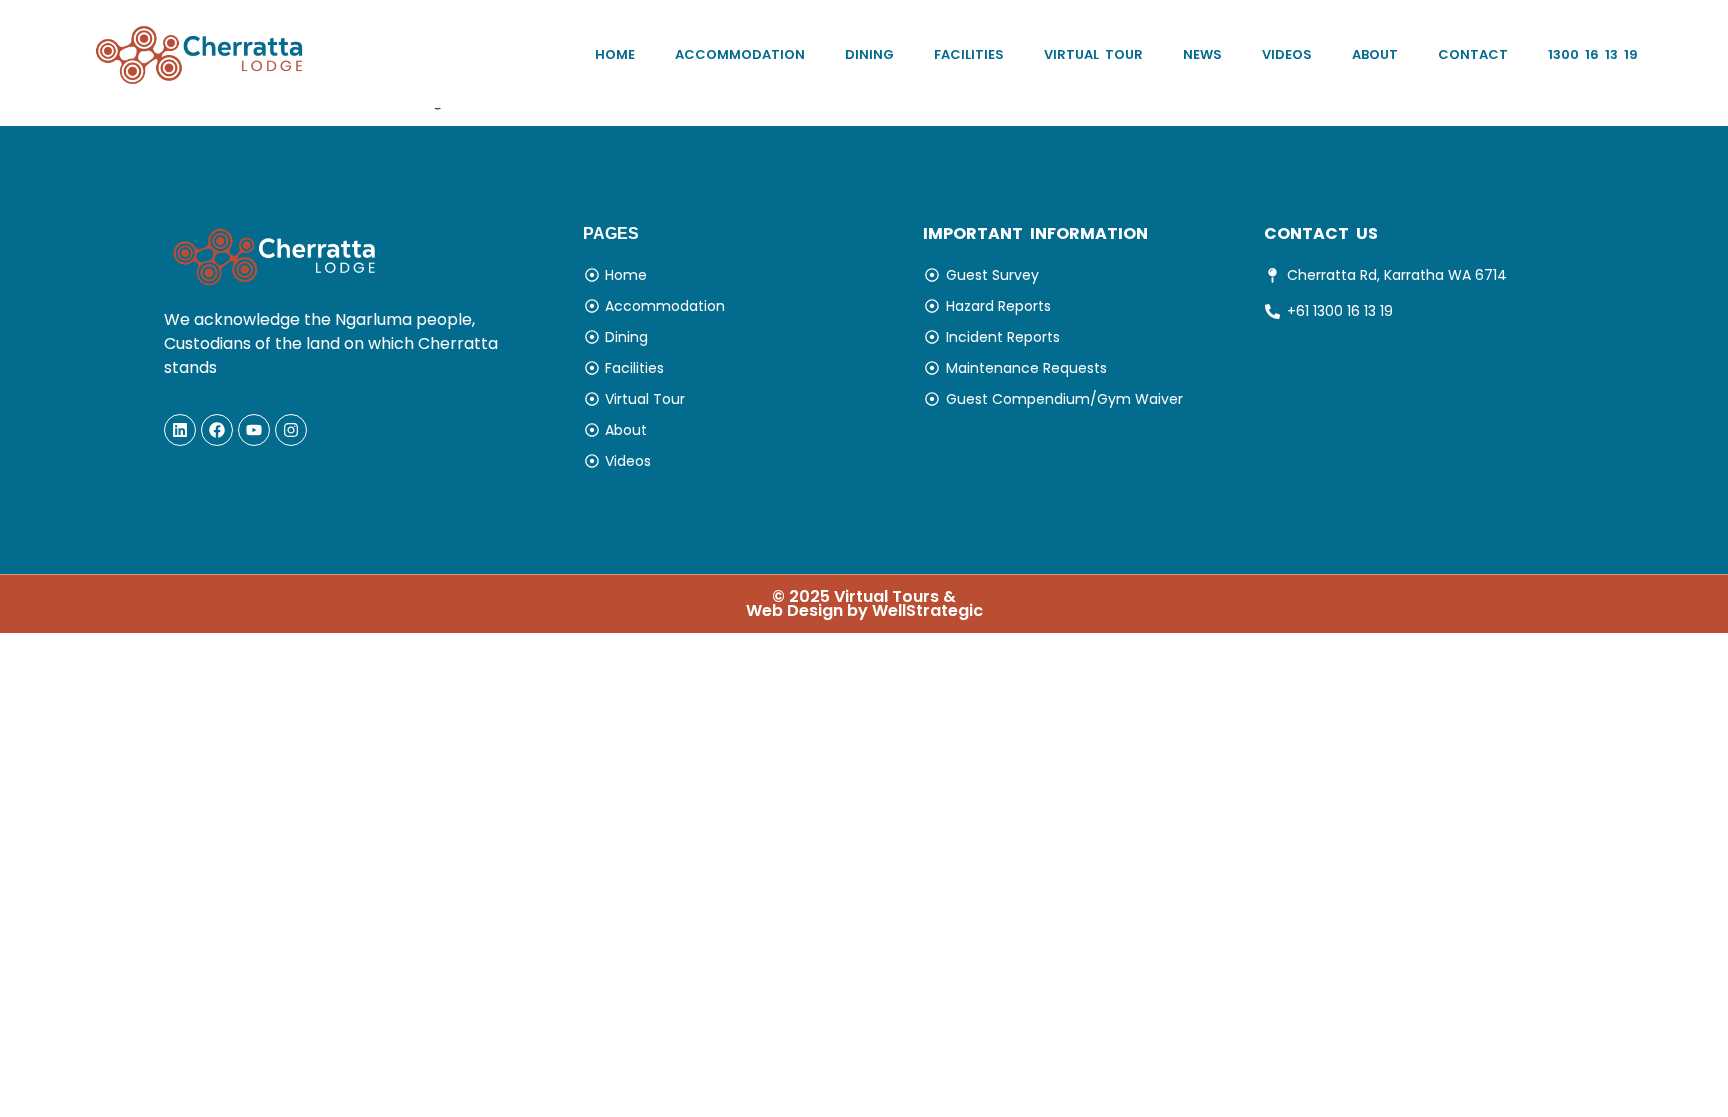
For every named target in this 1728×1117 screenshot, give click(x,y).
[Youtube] (254, 430)
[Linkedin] (180, 430)
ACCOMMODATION (740, 54)
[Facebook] (217, 430)
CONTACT (1473, 54)
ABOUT (1375, 54)
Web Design (794, 610)
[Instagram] (291, 430)
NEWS (1202, 54)
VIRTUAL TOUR (1093, 54)
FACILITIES (969, 54)
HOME (615, 54)
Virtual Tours (886, 596)
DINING (869, 54)
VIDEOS (1287, 54)
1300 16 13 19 (1593, 54)
